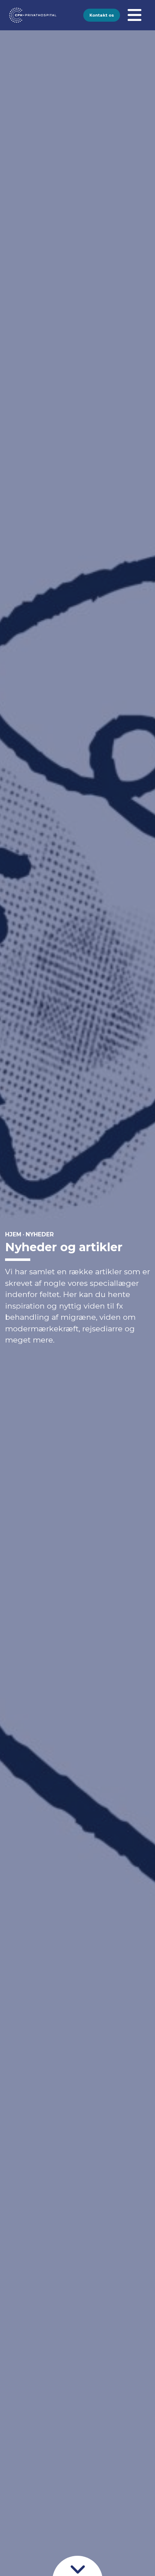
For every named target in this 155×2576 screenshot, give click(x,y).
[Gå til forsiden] (17, 15)
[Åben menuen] (134, 15)
